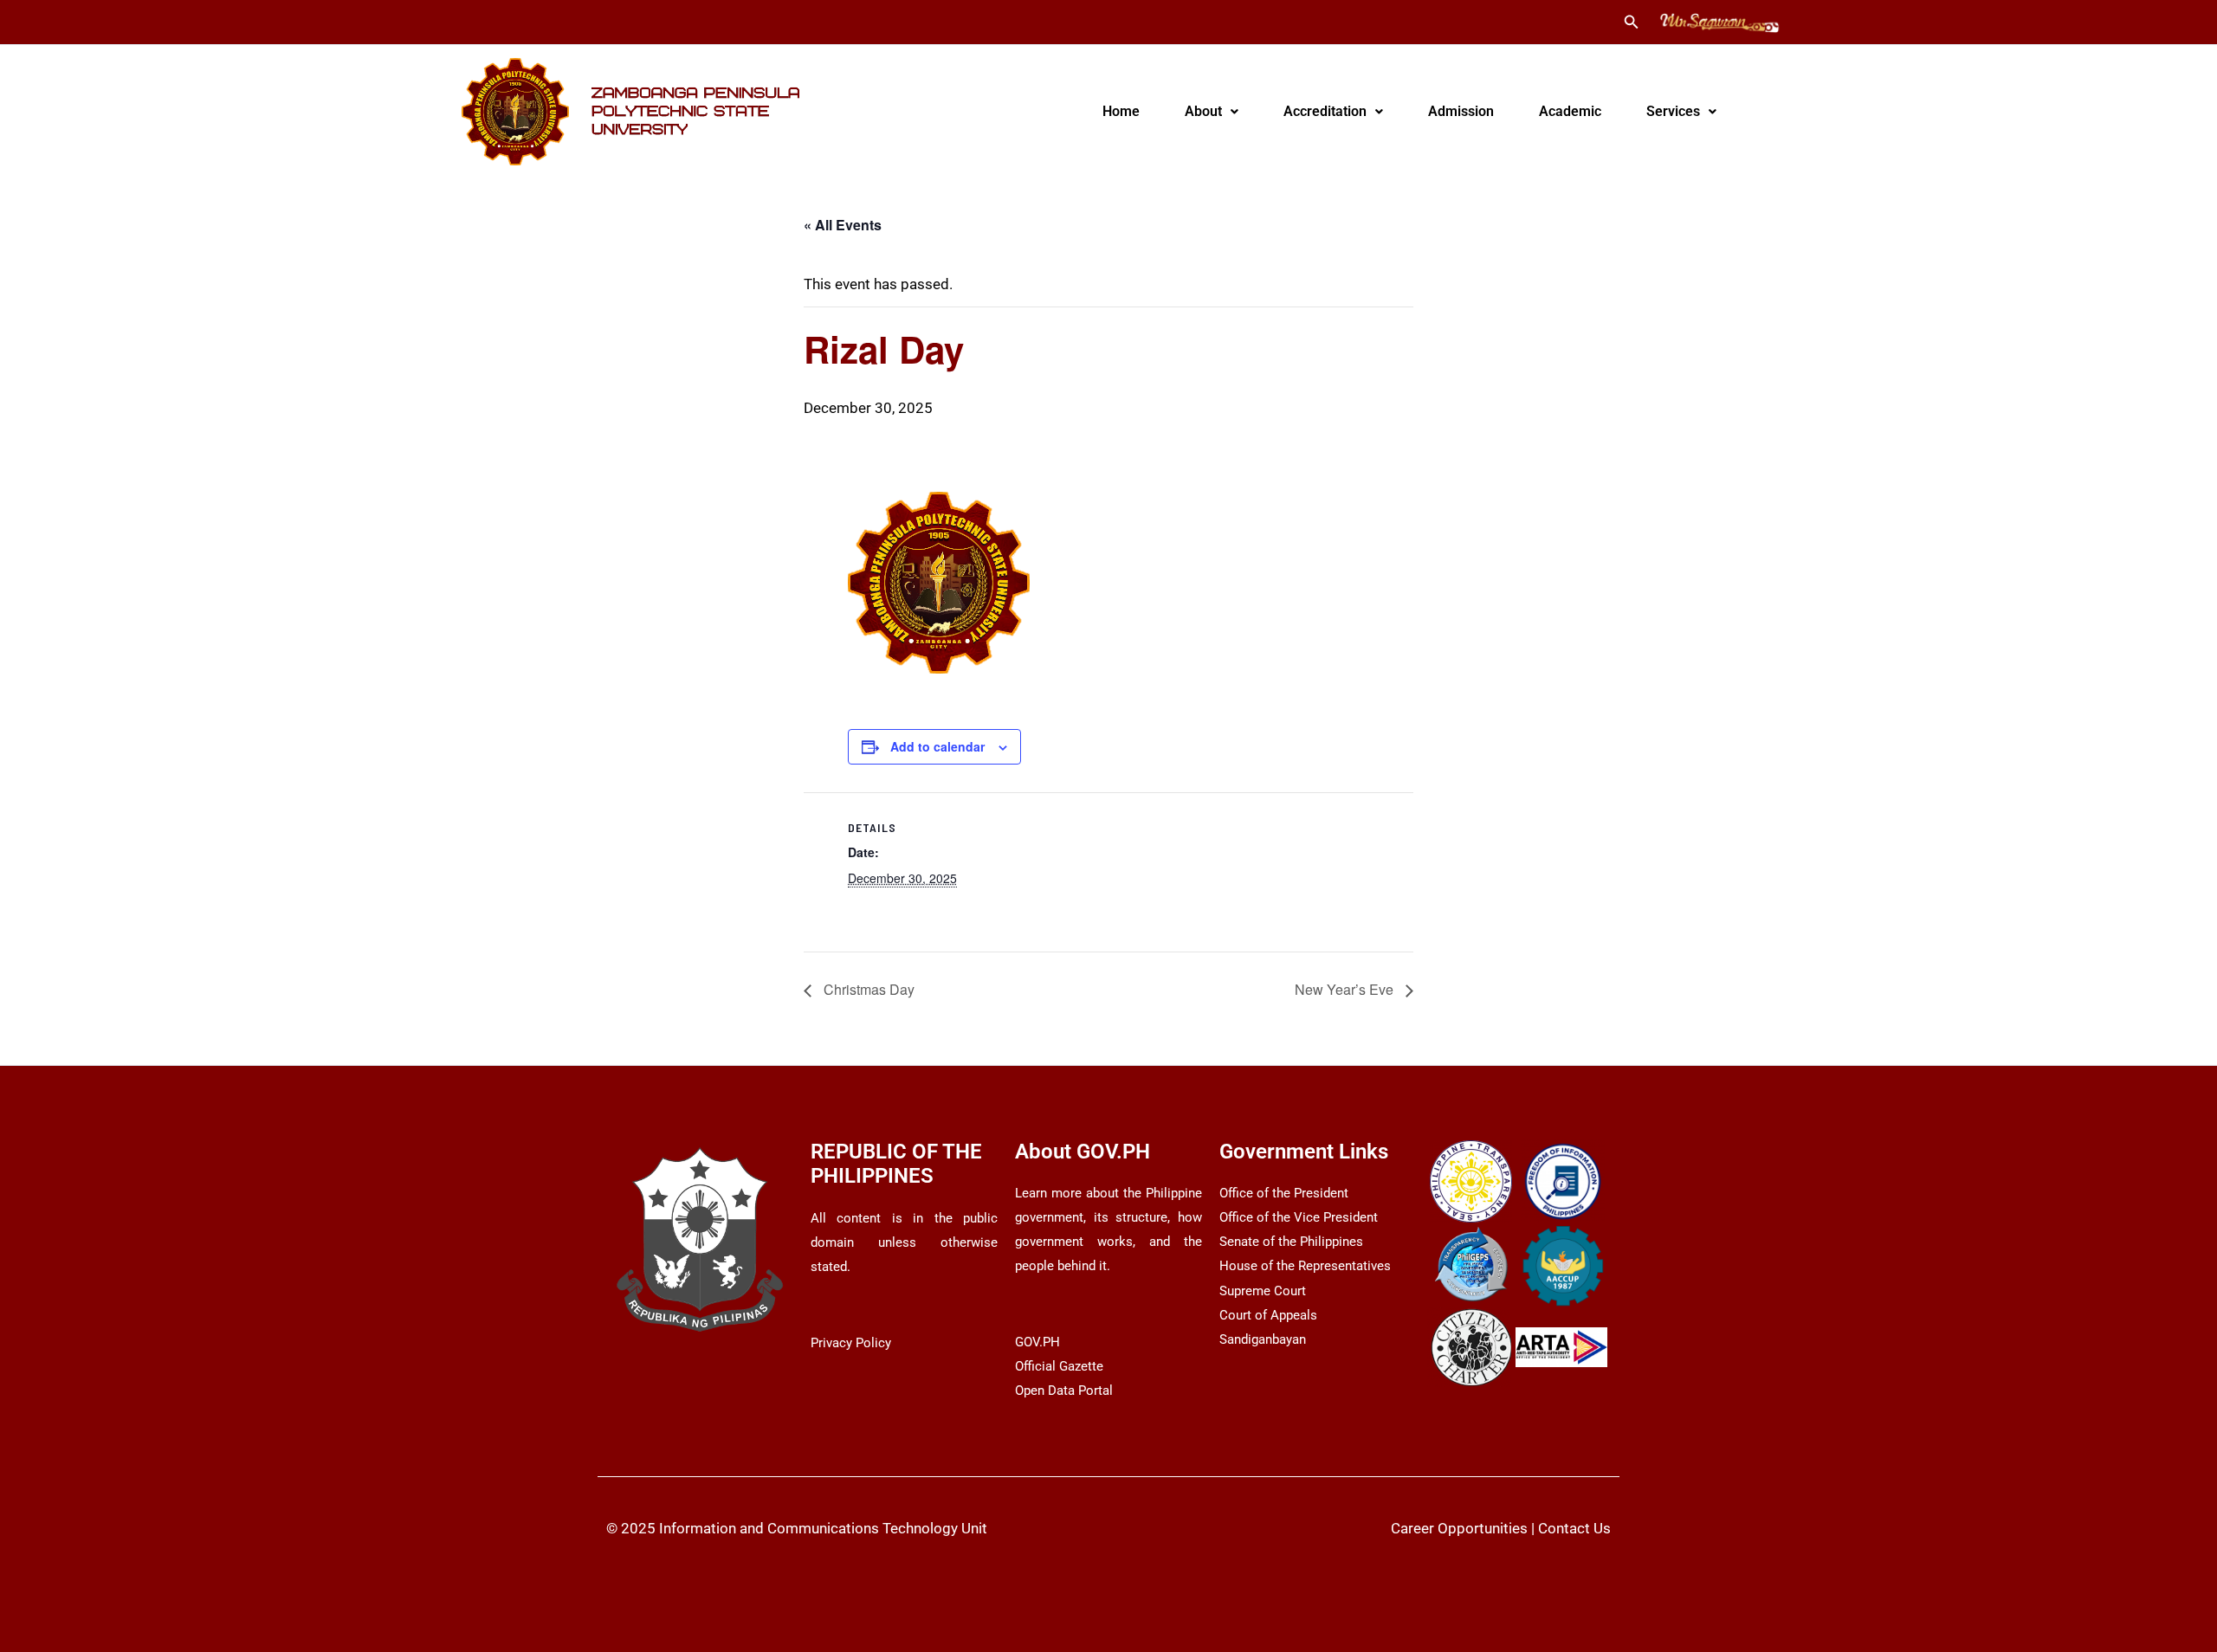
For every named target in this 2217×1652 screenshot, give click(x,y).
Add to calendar (937, 746)
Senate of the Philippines (1291, 1242)
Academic (1570, 111)
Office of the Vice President (1299, 1217)
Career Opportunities (1459, 1528)
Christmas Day (867, 989)
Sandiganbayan (1263, 1339)
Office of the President (1284, 1193)
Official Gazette (1059, 1366)
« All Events (843, 225)
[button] (1632, 22)
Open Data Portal (1064, 1391)
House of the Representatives (1305, 1266)
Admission (1461, 111)
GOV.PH (1037, 1342)
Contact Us (1574, 1528)
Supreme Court (1263, 1291)
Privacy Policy (851, 1343)
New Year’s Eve (1346, 989)
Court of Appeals (1268, 1315)
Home (1121, 111)
